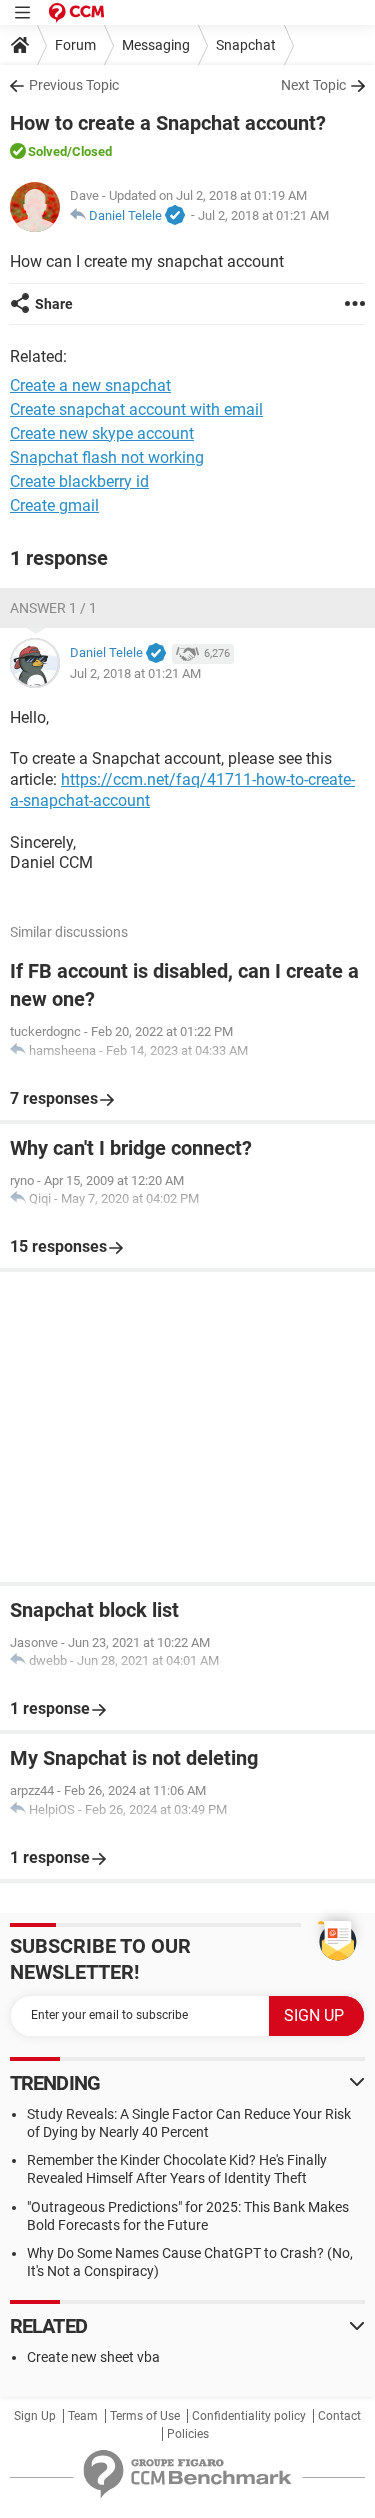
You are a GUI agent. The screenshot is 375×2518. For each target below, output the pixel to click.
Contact (339, 2416)
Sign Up (35, 2416)
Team (83, 2416)
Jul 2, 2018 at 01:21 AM (263, 215)
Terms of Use (145, 2416)
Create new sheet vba (93, 2357)
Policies (188, 2434)
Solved (47, 151)
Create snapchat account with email (136, 409)
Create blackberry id (79, 481)
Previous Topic (74, 85)
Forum (75, 45)
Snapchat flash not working (107, 457)
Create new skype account (102, 433)
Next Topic (313, 85)
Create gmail (54, 505)
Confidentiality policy (249, 2416)
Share (54, 304)
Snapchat (246, 45)
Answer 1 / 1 (53, 608)
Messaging (156, 45)
